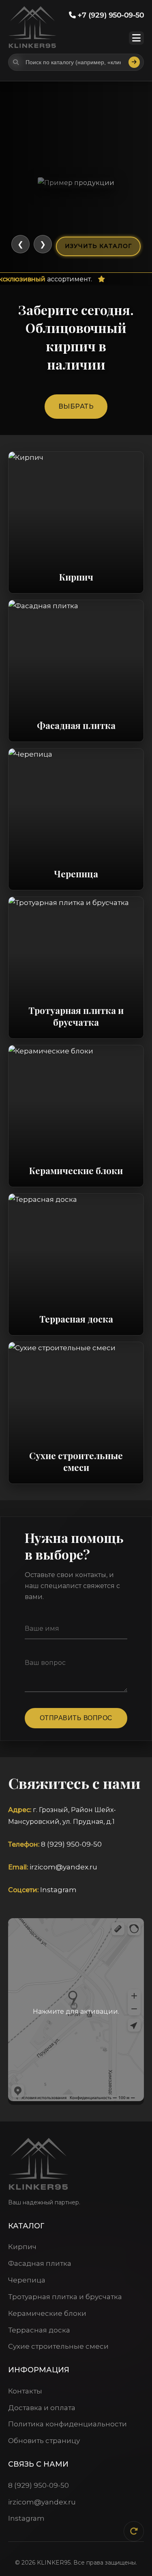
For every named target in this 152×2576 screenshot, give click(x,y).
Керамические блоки (47, 2313)
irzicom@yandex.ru (63, 1867)
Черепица (27, 2280)
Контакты (25, 2391)
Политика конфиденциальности (67, 2424)
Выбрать (76, 406)
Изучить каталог (98, 246)
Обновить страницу (44, 2441)
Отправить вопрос (76, 1718)
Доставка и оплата (42, 2408)
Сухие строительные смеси (58, 2346)
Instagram (58, 1890)
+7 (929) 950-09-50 (110, 15)
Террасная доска (39, 2330)
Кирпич (22, 2247)
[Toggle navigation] (136, 38)
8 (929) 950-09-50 (71, 1844)
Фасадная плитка (40, 2263)
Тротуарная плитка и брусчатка (65, 2297)
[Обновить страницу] (134, 2531)
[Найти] (134, 62)
